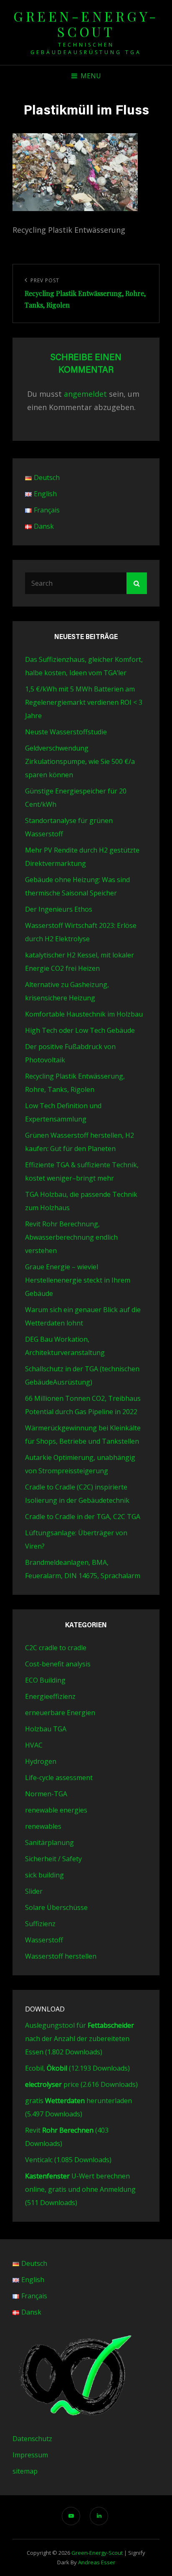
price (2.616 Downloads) (81, 2084)
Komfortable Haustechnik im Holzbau (84, 1014)
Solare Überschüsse (56, 1907)
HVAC (34, 1745)
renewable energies (56, 1810)
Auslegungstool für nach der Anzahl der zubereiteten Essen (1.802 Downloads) (80, 2039)
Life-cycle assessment (59, 1778)
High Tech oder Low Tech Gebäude (80, 1030)
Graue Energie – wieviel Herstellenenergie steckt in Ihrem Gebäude (78, 1280)
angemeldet (85, 394)
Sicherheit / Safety (53, 1859)
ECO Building (45, 1680)
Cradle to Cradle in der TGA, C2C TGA (83, 1517)
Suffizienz (40, 1924)
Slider (34, 1891)
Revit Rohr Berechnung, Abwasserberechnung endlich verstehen (71, 1237)
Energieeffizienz (50, 1696)
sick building (44, 1875)
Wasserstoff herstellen (61, 1956)
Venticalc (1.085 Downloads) (68, 2160)
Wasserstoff (44, 1940)
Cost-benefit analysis (58, 1664)
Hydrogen (41, 1761)
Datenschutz (32, 2439)
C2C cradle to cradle (56, 1648)
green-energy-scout (86, 24)
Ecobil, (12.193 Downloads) (77, 2068)
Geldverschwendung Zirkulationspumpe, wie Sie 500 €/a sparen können (80, 761)
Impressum (30, 2455)
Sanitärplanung (49, 1842)
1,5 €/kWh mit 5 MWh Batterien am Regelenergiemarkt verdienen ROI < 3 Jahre (84, 702)
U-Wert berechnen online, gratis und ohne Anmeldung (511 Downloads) (80, 2189)
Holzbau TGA (46, 1729)
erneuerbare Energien (60, 1713)
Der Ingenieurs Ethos (59, 909)
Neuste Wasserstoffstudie (66, 732)
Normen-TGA (46, 1794)
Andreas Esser (97, 2562)
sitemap (25, 2471)
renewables (43, 1826)
